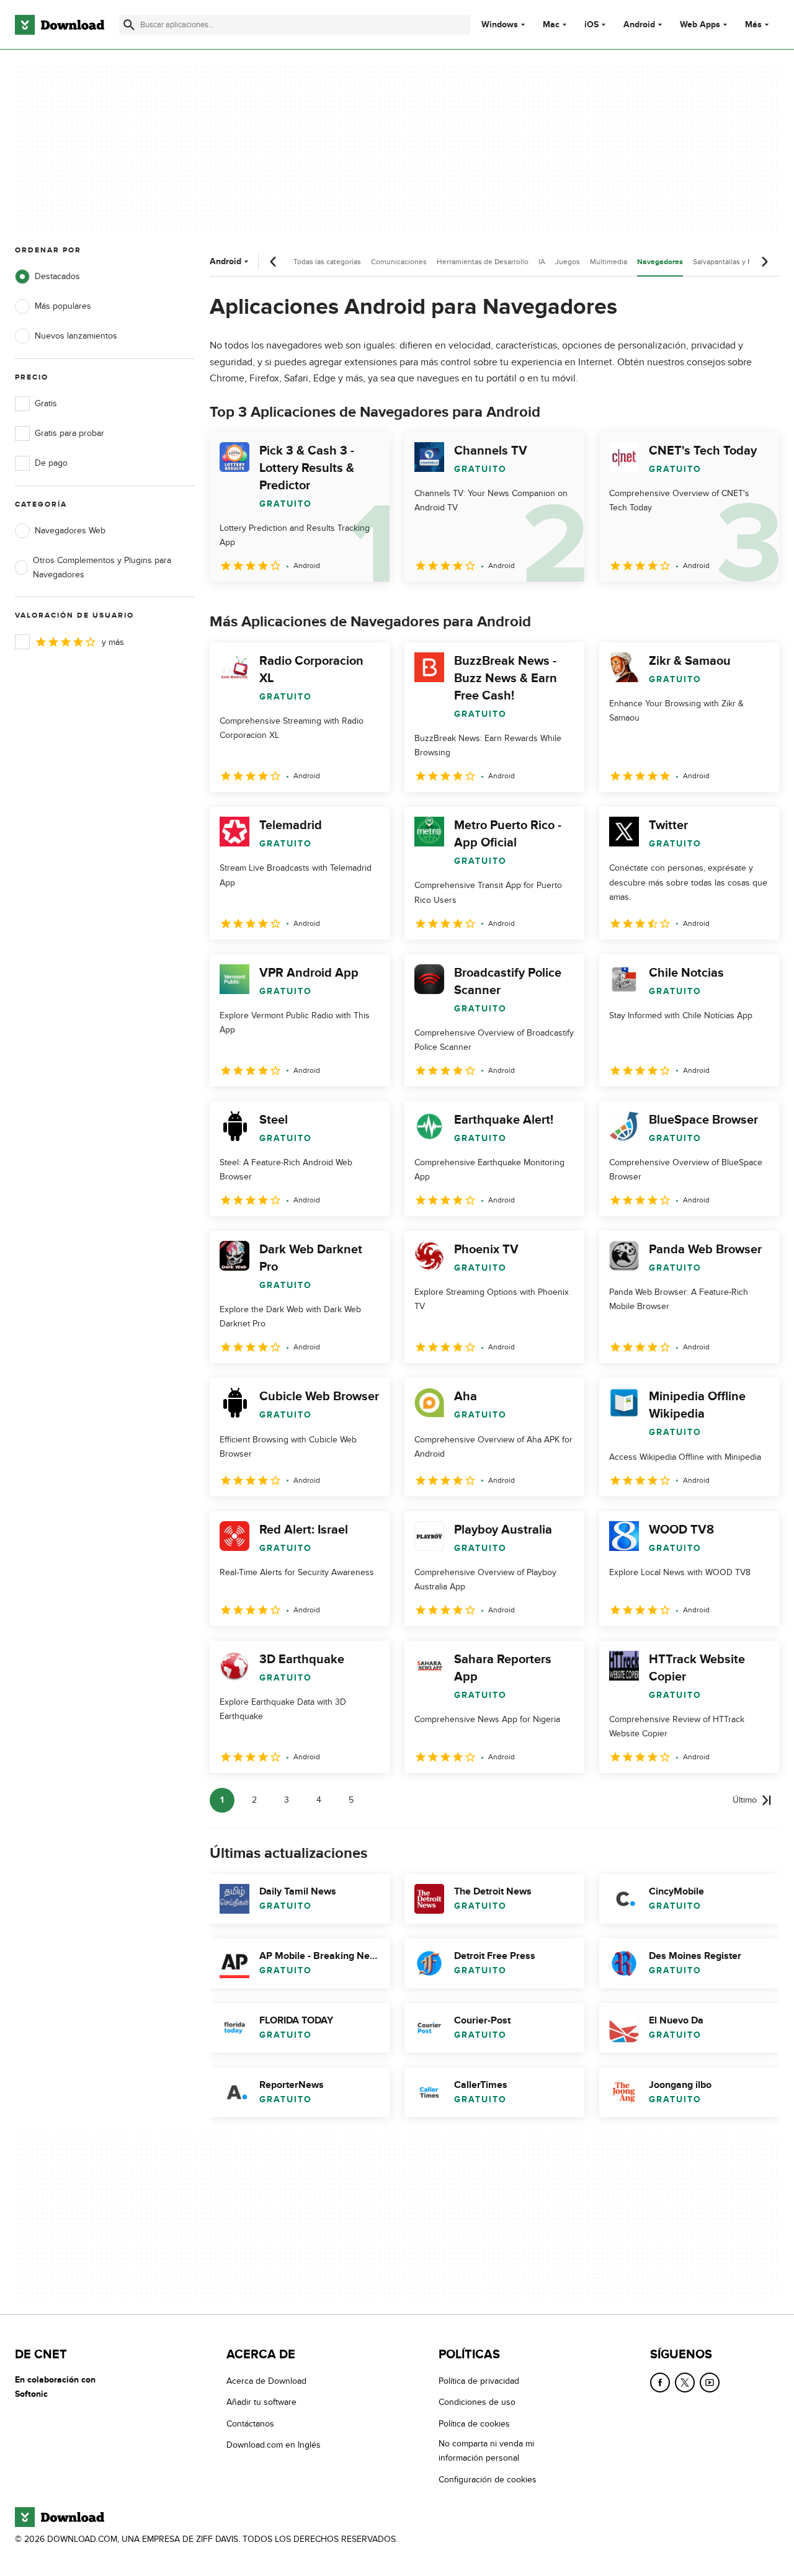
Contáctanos (250, 2424)
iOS (591, 25)
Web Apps (700, 25)
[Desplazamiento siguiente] (764, 262)
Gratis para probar (69, 433)
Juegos (568, 262)
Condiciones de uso (477, 2402)
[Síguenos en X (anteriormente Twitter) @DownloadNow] (685, 2383)
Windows (500, 25)
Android (639, 25)
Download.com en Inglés (274, 2445)
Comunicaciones (399, 262)
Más (753, 24)
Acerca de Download (266, 2381)
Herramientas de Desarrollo (483, 262)
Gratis (46, 403)
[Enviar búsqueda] (129, 25)
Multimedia (609, 262)
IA (542, 262)
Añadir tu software (261, 2402)
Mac (551, 25)
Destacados (57, 276)
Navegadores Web (70, 531)
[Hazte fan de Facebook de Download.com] (660, 2383)
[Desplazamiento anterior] (274, 262)
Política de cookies (474, 2424)
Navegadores (660, 262)
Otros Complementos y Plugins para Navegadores (102, 567)
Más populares (63, 306)
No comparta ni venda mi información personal (486, 2451)
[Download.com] (60, 25)
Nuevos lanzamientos (76, 336)
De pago (51, 463)
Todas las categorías (327, 262)
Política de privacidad (479, 2381)
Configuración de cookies (488, 2479)
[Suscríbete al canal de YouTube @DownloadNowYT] (710, 2383)
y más (113, 642)
